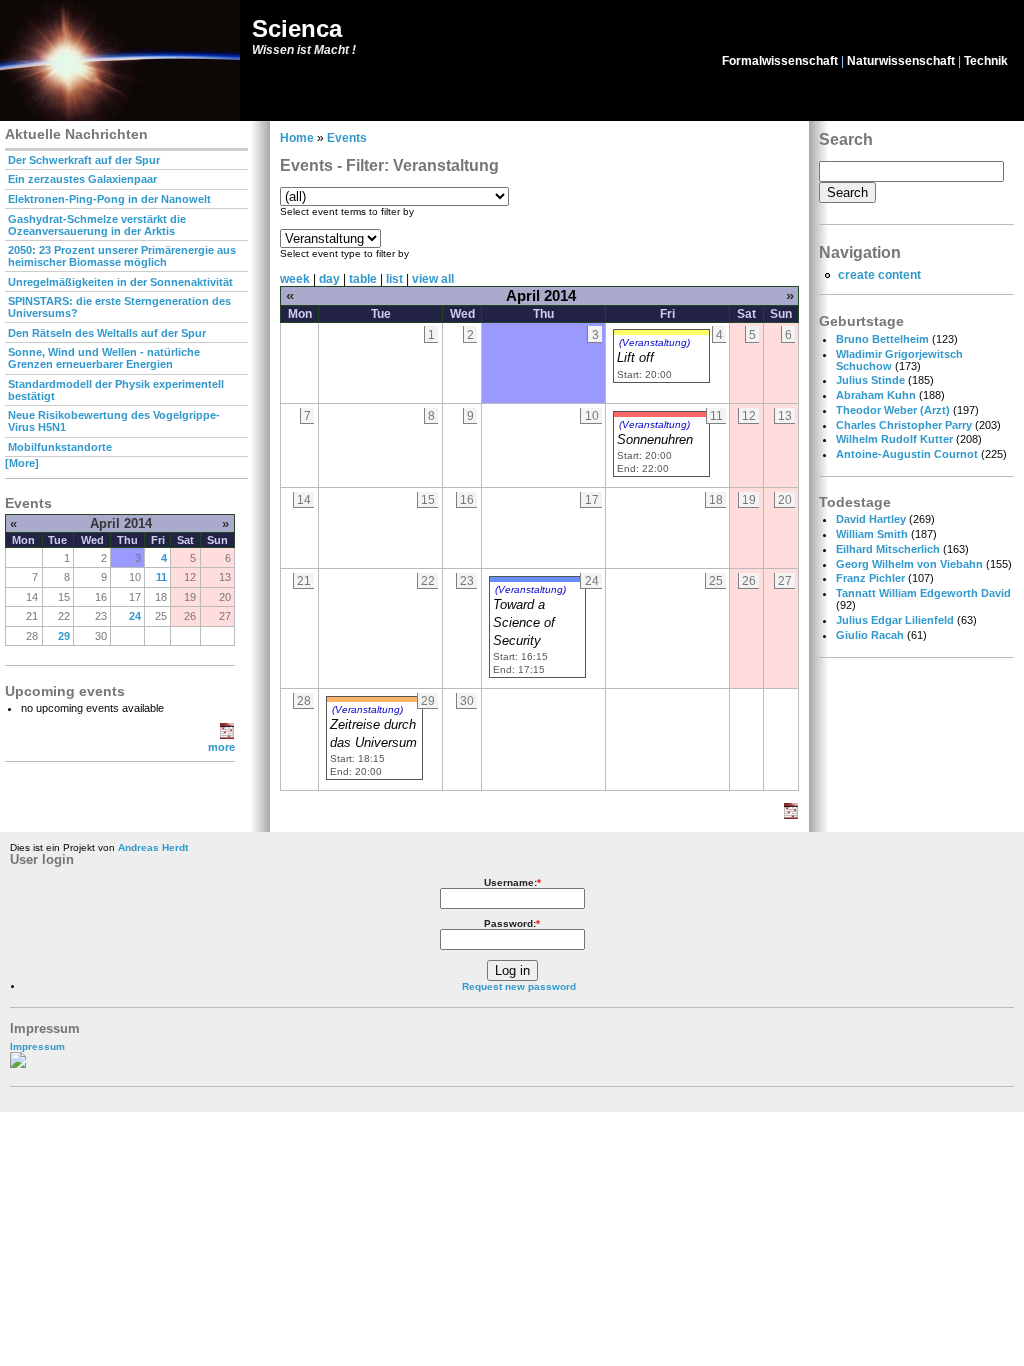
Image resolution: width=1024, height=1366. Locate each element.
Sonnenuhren (655, 440)
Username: (512, 882)
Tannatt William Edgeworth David (923, 593)
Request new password (519, 986)
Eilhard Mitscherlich (888, 549)
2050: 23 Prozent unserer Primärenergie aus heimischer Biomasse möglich (122, 256)
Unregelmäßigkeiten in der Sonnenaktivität (120, 282)
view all (433, 279)
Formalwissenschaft (780, 61)
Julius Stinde (870, 380)
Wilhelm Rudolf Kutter (894, 439)
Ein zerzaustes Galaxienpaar (82, 179)
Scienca (297, 28)
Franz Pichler (870, 578)
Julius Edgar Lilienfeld (895, 620)
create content (879, 275)
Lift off (635, 358)
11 (161, 577)
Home (297, 138)
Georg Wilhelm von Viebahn (909, 564)
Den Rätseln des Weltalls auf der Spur (107, 333)
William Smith (872, 534)
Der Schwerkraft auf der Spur (84, 160)
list (394, 279)
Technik (986, 61)
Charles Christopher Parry (904, 425)
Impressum (37, 1046)
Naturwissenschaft (901, 61)
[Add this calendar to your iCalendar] (227, 735)
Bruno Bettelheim (882, 339)
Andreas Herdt (153, 847)
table (363, 279)
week (295, 279)
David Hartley (871, 519)
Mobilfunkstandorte (60, 447)
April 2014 (121, 523)
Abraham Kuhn (876, 395)
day (329, 279)
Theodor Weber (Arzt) (893, 410)
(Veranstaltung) (654, 342)
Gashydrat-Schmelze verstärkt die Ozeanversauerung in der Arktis (97, 225)
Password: (512, 923)
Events (347, 138)
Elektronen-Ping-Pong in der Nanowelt (109, 199)
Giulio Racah (870, 635)
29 (64, 636)
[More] (22, 463)
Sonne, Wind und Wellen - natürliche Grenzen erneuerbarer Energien (104, 358)
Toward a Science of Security (524, 623)
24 (135, 616)
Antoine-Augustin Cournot (907, 454)
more (221, 747)
